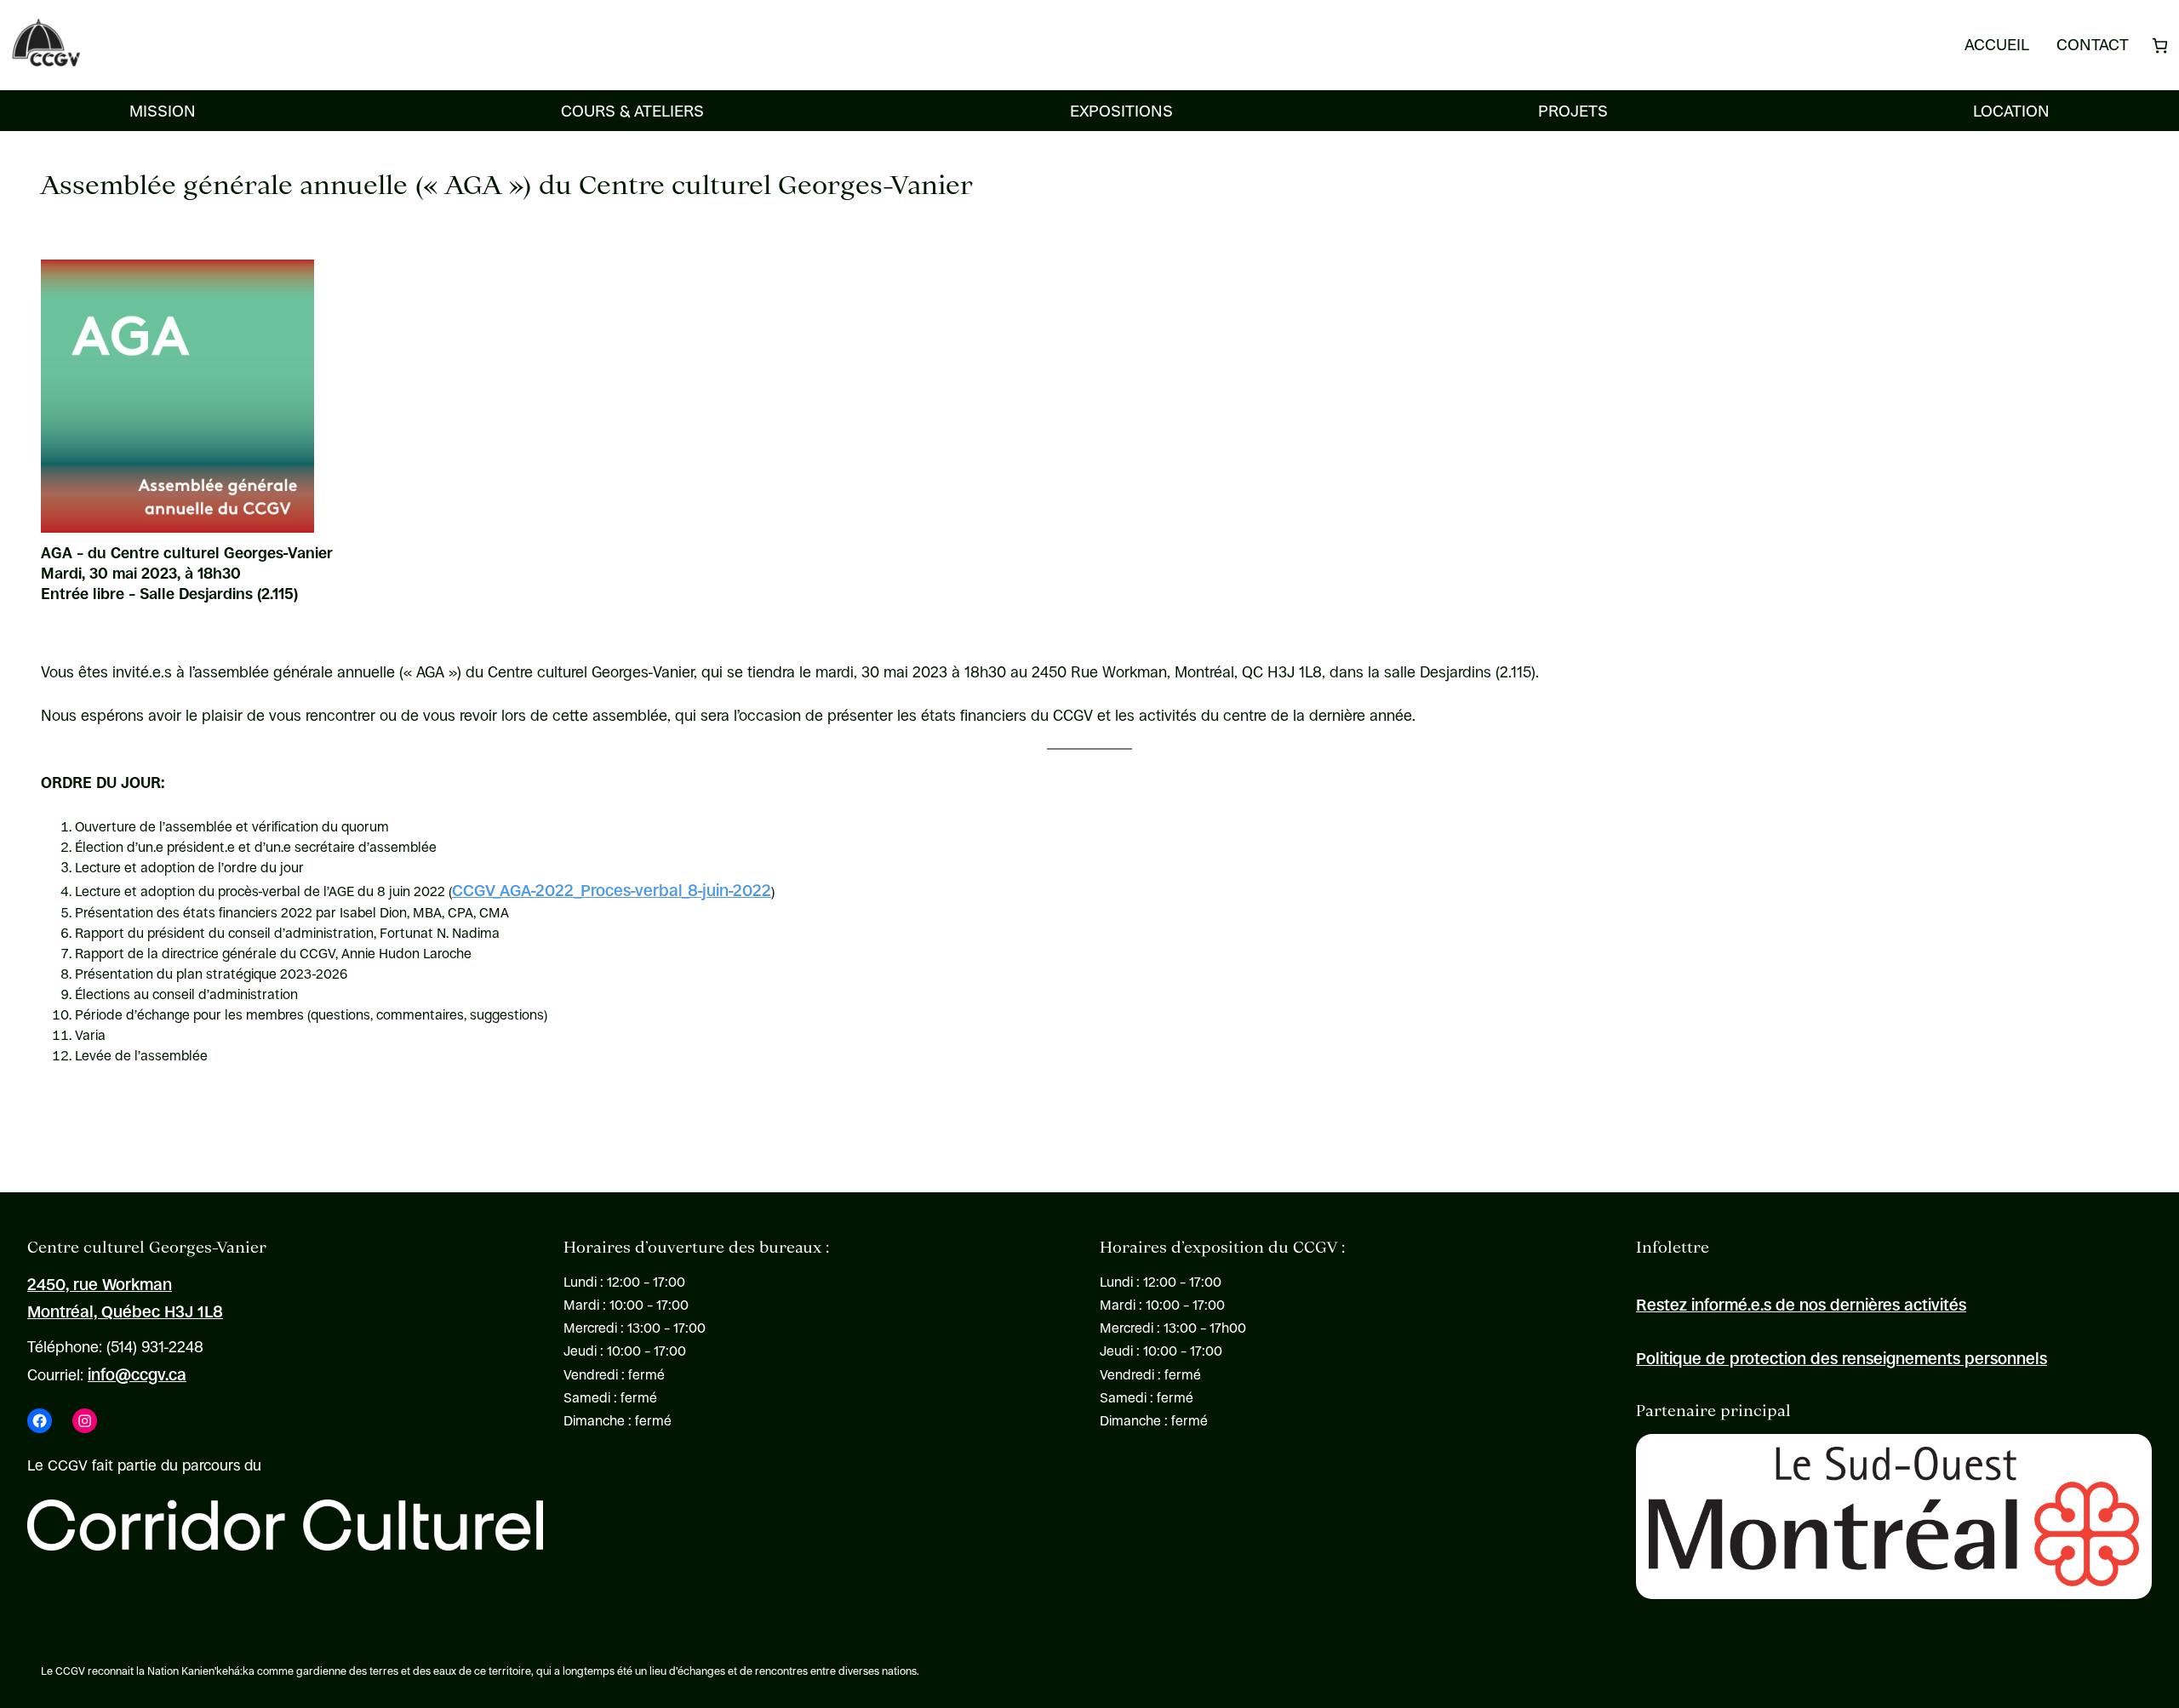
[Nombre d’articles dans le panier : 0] (2160, 46)
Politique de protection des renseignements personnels (1842, 1358)
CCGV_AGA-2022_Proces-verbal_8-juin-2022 (612, 890)
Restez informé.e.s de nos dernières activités (1801, 1305)
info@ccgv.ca (137, 1374)
